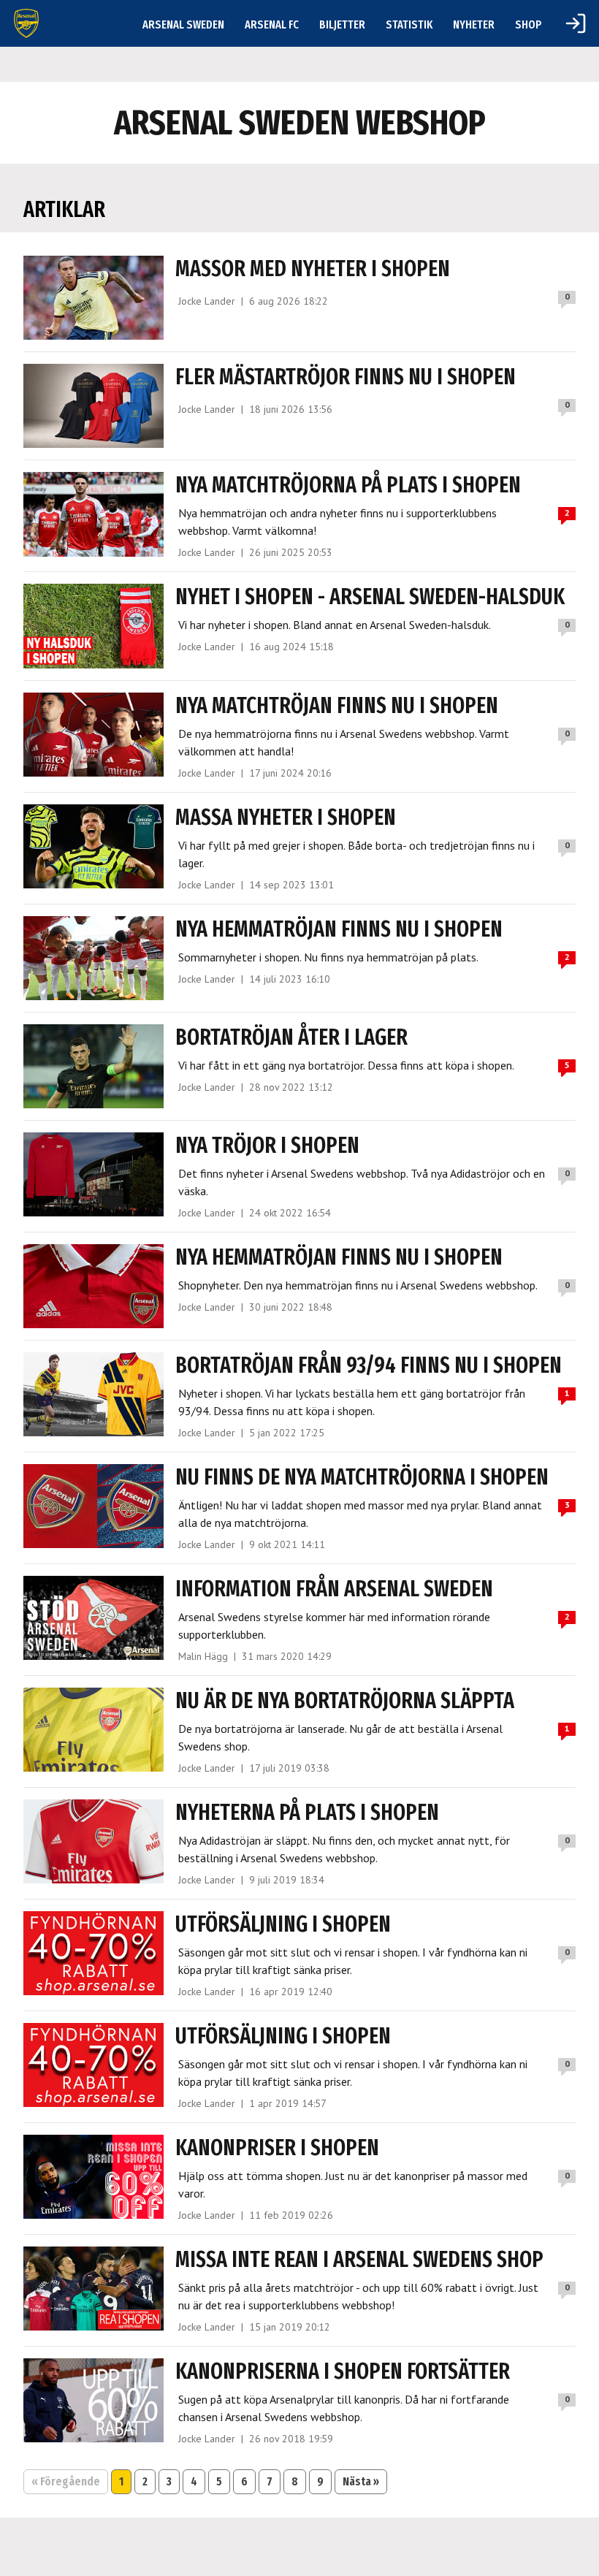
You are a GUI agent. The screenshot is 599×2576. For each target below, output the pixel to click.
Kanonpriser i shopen (277, 2148)
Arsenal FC (272, 24)
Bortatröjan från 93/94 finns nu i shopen (369, 1365)
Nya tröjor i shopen (267, 1146)
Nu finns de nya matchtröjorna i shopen (362, 1477)
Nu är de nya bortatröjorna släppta (345, 1701)
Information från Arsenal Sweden (334, 1589)
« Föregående (66, 2481)
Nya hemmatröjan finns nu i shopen (339, 929)
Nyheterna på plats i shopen (307, 1813)
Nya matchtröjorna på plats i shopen (348, 485)
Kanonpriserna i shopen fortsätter (343, 2371)
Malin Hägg (203, 1656)
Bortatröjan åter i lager (291, 1037)
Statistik (409, 24)
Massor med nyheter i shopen (313, 269)
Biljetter (342, 24)
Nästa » (361, 2481)
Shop (529, 24)
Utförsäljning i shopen (283, 1924)
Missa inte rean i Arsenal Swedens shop (359, 2260)
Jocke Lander (207, 301)
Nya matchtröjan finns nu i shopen (337, 706)
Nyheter (474, 24)
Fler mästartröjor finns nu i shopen (346, 377)
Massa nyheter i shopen (286, 818)
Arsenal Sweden (183, 24)
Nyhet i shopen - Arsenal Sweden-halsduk (370, 597)
